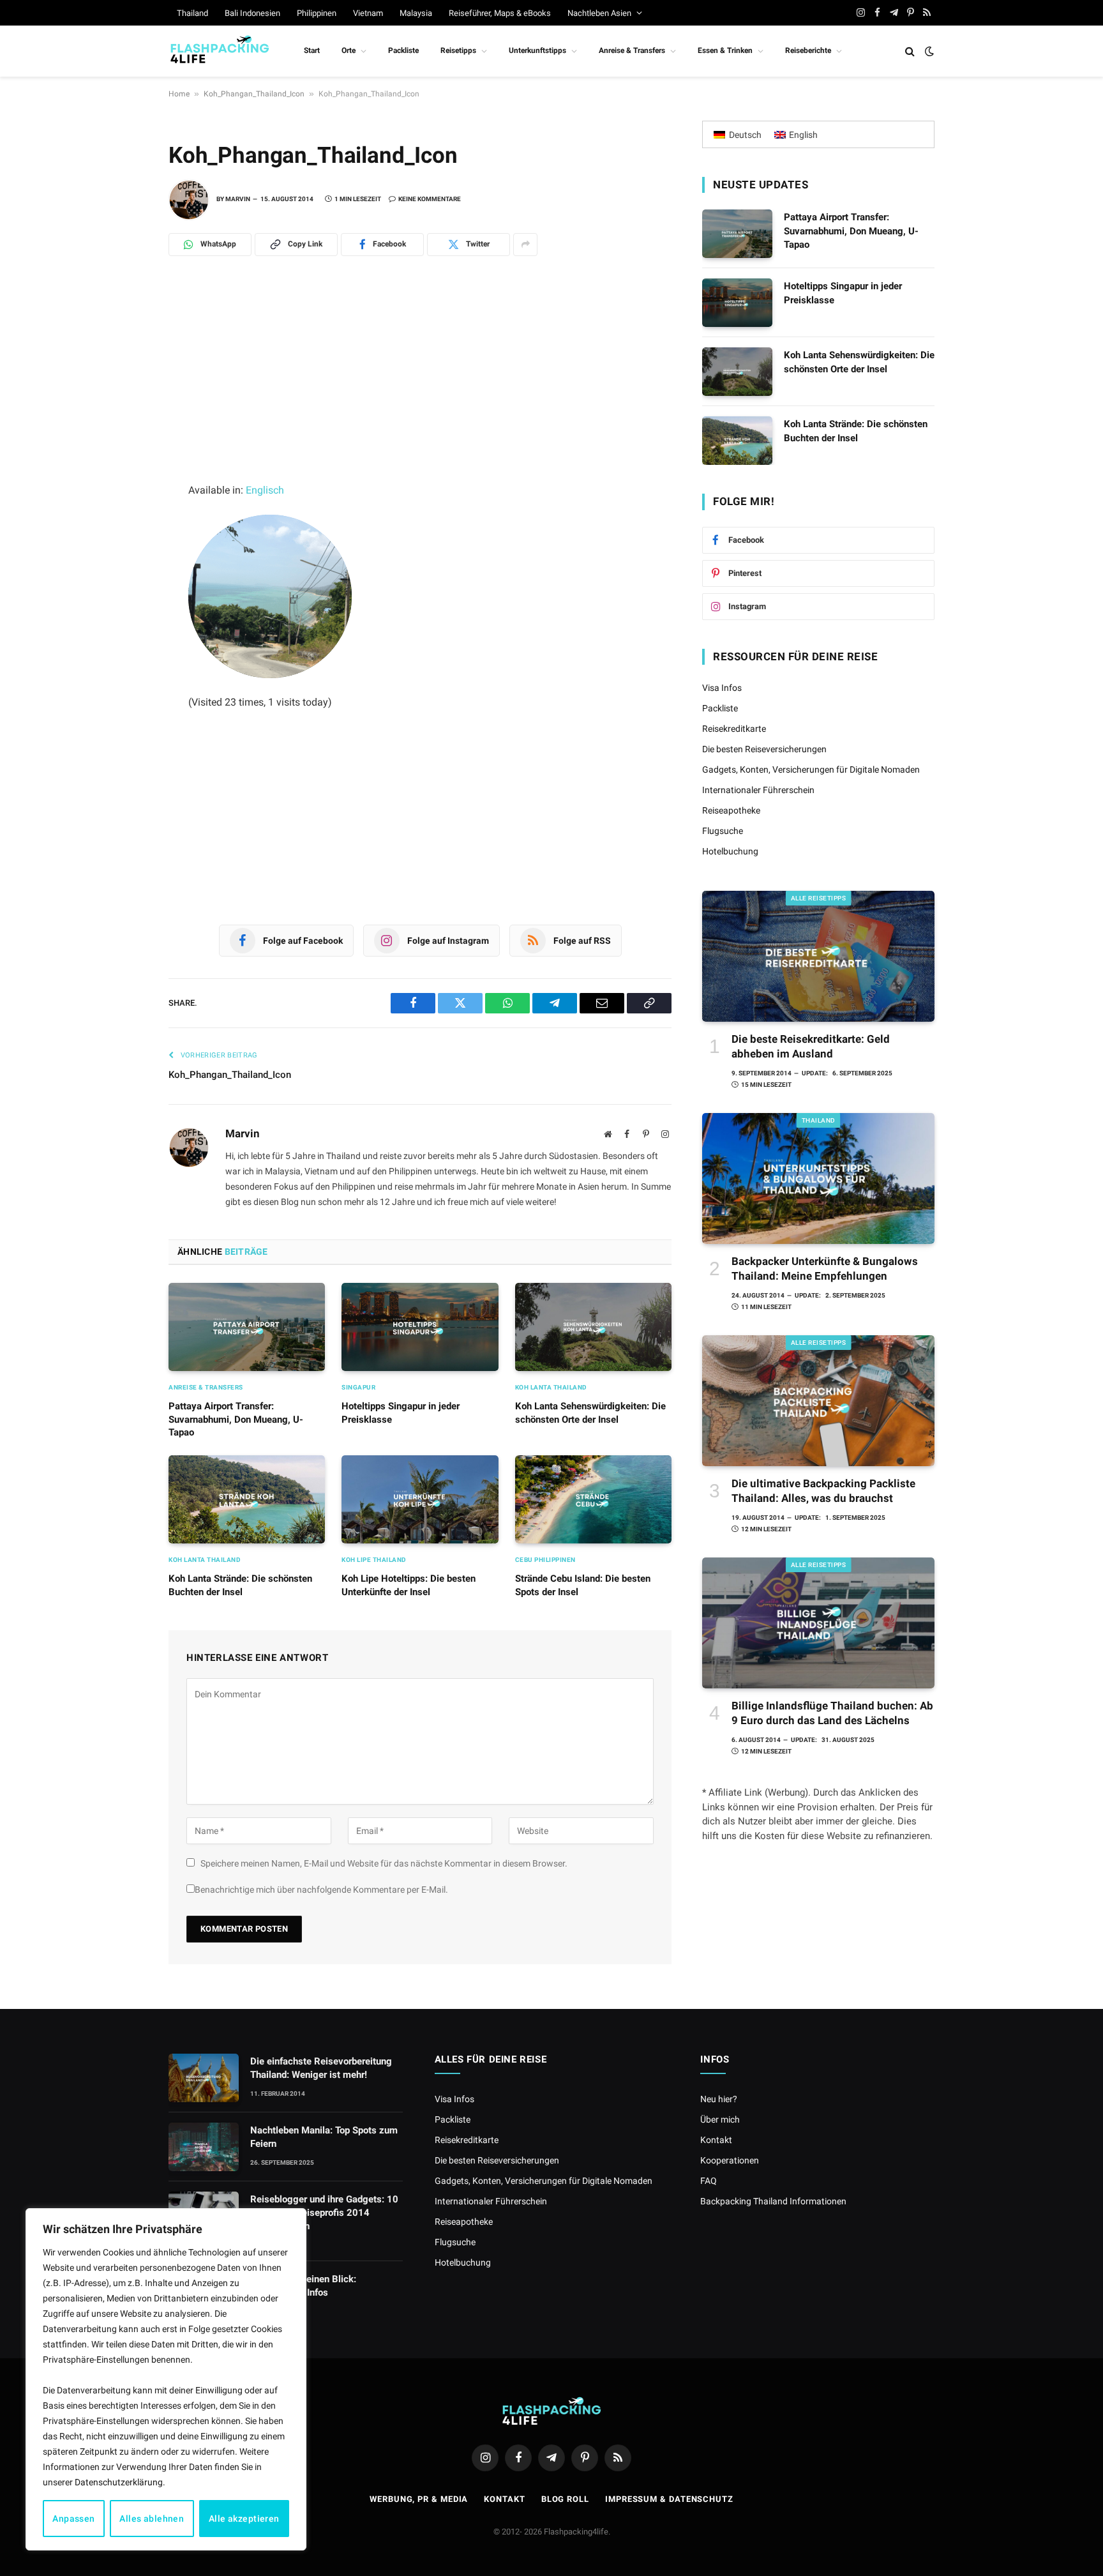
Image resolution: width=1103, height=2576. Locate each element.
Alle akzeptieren (244, 2519)
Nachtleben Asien (599, 13)
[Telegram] (124, 362)
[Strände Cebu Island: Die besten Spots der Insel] (593, 1499)
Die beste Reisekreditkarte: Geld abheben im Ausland (811, 1046)
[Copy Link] (124, 503)
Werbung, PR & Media (419, 2499)
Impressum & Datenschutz (669, 2499)
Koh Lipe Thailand (374, 1560)
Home (179, 94)
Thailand (192, 13)
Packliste (403, 50)
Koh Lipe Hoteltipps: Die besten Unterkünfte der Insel (409, 1585)
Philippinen (317, 13)
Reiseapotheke (731, 810)
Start (312, 50)
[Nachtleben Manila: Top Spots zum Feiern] (204, 2147)
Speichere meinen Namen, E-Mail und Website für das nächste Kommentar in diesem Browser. (384, 1863)
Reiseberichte (808, 50)
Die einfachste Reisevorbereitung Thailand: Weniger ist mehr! (321, 2068)
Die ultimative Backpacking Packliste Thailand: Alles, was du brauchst (823, 1491)
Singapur (358, 1387)
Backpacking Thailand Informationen (773, 2201)
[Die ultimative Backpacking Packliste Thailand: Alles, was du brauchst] (818, 1401)
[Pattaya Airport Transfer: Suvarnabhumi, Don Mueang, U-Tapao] (247, 1327)
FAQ (709, 2181)
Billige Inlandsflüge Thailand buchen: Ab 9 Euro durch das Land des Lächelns (832, 1713)
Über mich (720, 2119)
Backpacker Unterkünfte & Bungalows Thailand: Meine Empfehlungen (825, 1269)
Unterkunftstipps (537, 50)
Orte (349, 50)
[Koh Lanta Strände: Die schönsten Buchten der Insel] (247, 1499)
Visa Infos (722, 688)
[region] (166, 2379)
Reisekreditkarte (734, 729)
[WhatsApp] (124, 334)
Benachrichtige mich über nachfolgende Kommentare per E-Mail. (321, 1890)
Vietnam (368, 13)
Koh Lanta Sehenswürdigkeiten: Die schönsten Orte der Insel (590, 1413)
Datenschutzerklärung (119, 2482)
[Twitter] (124, 418)
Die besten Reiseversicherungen (764, 749)
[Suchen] (910, 51)
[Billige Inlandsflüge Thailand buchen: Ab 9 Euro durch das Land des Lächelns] (818, 1623)
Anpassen (73, 2519)
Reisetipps (458, 50)
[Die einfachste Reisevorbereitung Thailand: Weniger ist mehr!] (204, 2078)
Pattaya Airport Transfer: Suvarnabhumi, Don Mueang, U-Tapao (236, 1419)
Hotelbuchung (730, 851)
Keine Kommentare (430, 199)
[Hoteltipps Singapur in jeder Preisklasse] (420, 1327)
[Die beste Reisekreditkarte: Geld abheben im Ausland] (818, 956)
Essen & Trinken (725, 50)
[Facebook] (124, 390)
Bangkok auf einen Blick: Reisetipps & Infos (303, 2286)
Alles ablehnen (152, 2519)
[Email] (124, 474)
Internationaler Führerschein (758, 790)
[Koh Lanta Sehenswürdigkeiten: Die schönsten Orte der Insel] (593, 1327)
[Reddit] (124, 446)
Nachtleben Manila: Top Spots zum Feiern (324, 2137)
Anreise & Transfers (632, 50)
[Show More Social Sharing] (525, 245)
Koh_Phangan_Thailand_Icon (254, 94)
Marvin (238, 199)
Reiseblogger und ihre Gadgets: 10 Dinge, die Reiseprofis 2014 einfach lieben (324, 2213)
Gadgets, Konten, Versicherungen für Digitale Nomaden (811, 769)
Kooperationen (730, 2160)
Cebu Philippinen (545, 1560)
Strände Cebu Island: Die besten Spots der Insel (583, 1585)
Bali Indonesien (252, 13)
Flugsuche (723, 831)
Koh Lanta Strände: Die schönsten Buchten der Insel (240, 1585)
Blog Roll (565, 2499)
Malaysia (416, 13)
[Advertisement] (420, 387)
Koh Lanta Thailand (551, 1387)
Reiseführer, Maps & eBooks (500, 13)
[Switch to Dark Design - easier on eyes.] (928, 51)
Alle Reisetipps (819, 898)
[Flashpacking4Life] (220, 51)
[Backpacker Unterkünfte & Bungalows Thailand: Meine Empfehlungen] (818, 1178)
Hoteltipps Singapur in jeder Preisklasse (401, 1413)
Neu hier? (719, 2099)
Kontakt (716, 2140)
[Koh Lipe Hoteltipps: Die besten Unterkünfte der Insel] (420, 1499)
